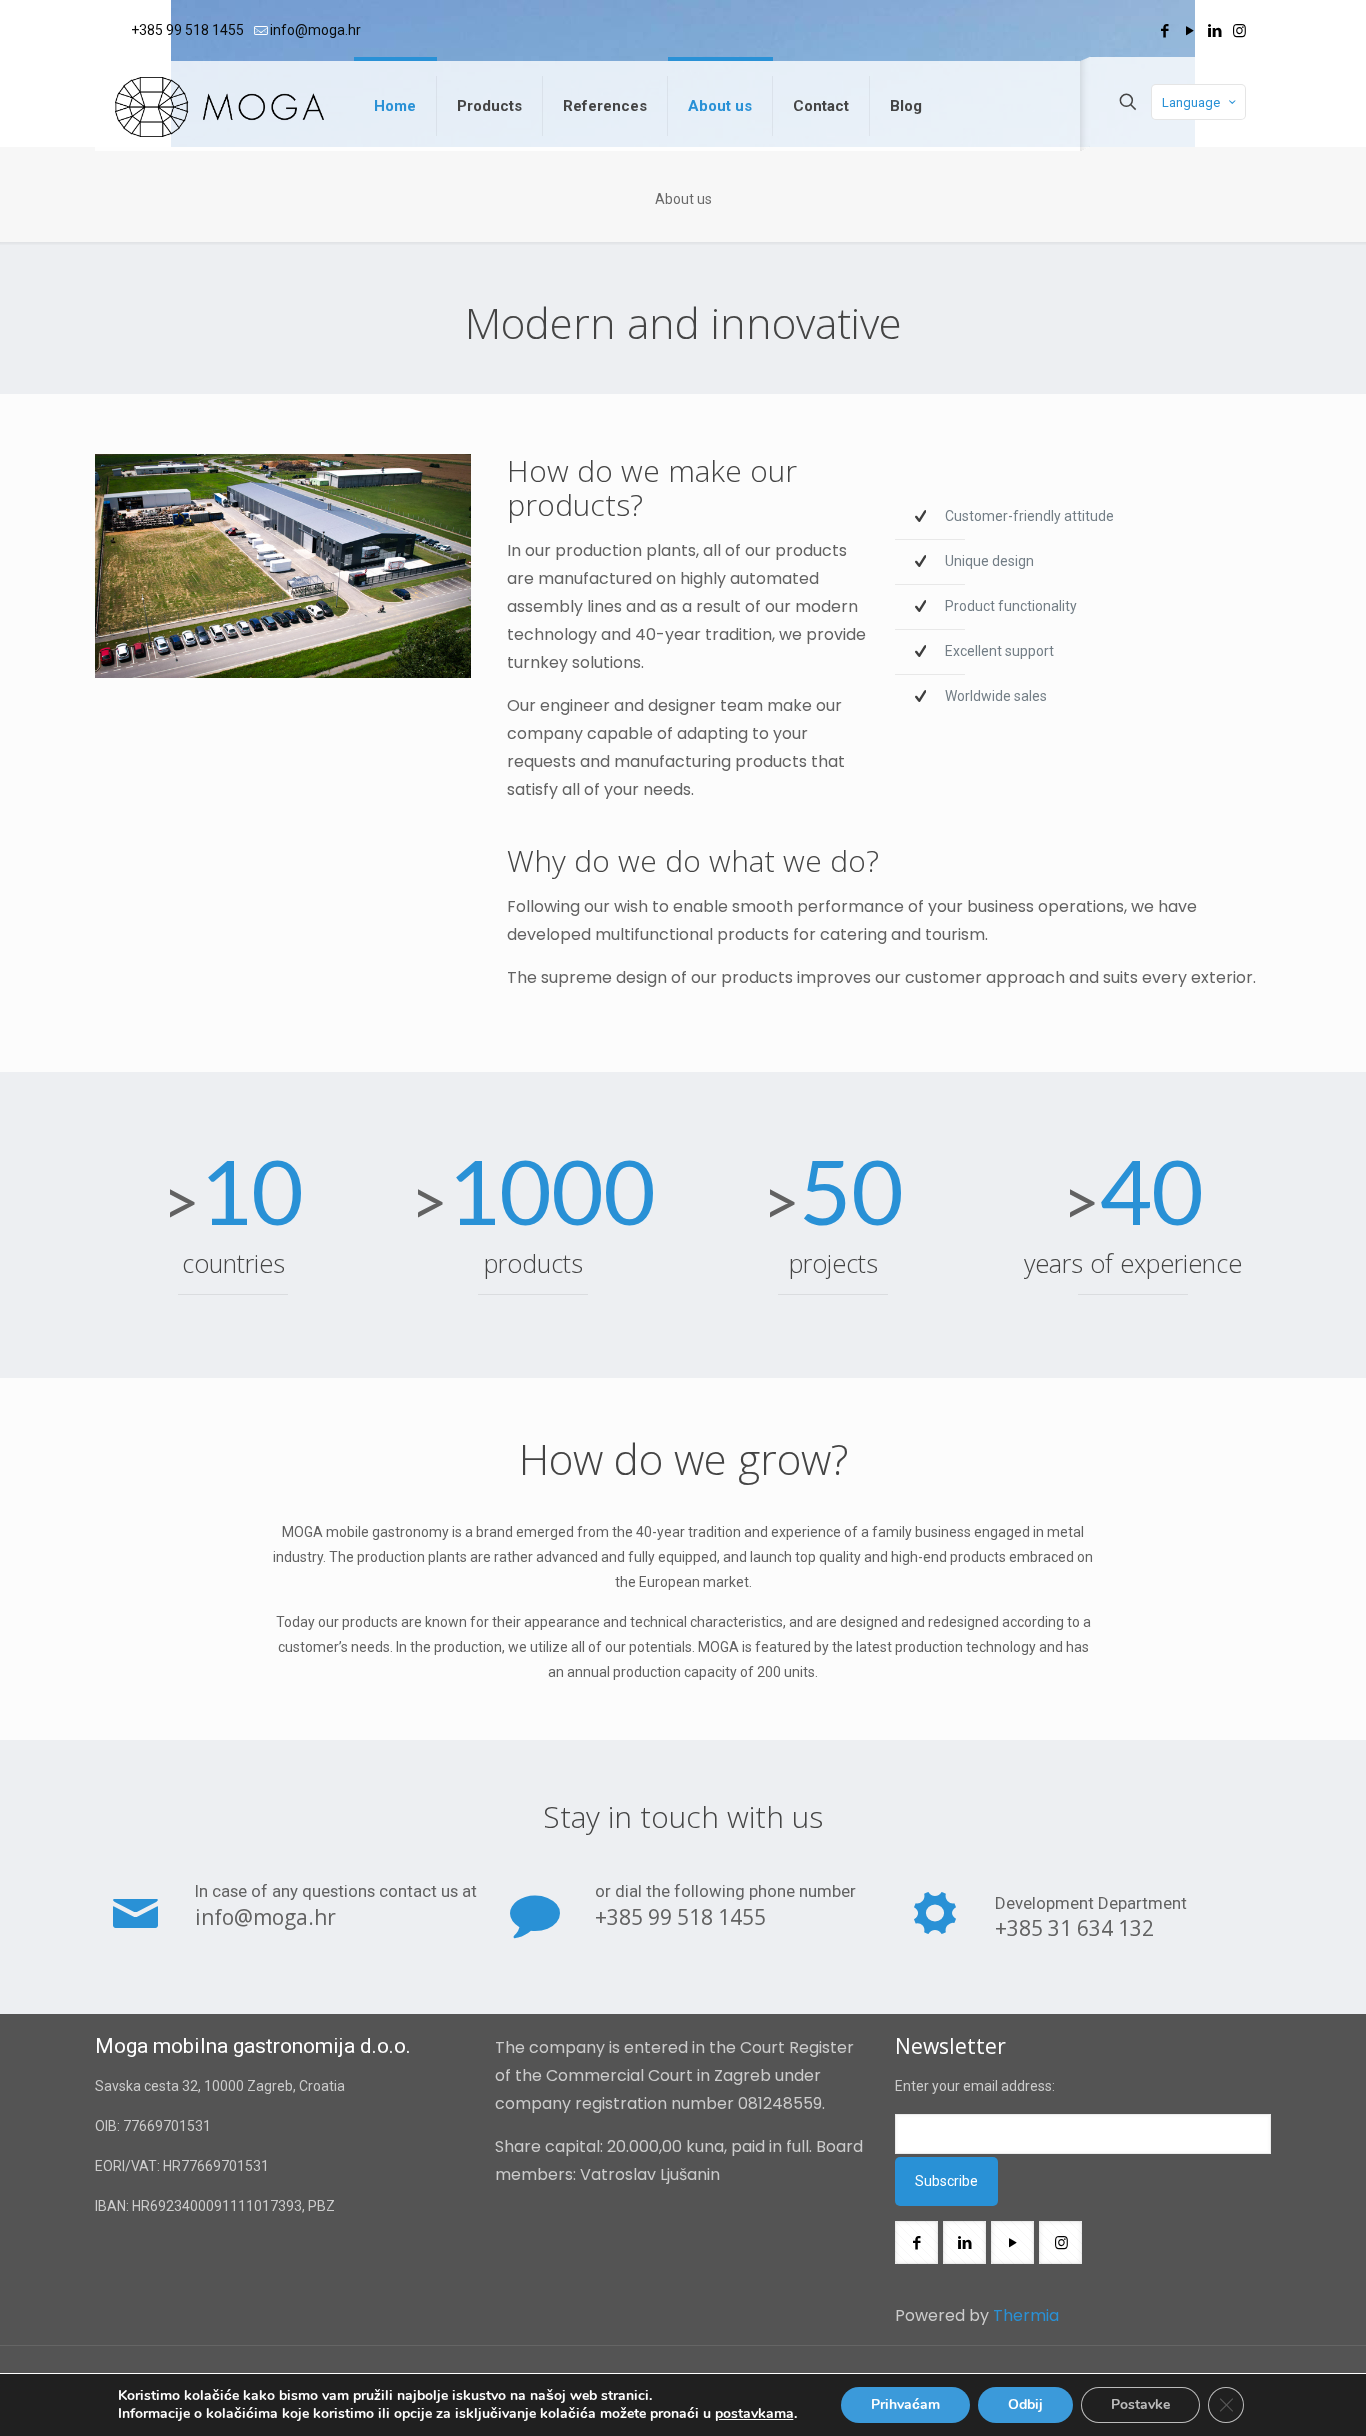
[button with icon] (916, 2242)
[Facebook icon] (1164, 31)
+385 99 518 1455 (187, 30)
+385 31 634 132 (1074, 1928)
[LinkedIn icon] (1214, 31)
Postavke (1140, 2404)
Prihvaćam (905, 2404)
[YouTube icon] (1189, 31)
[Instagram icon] (1239, 31)
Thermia (1024, 2315)
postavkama (754, 2414)
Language (1191, 102)
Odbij (1025, 2404)
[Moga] (219, 106)
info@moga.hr (315, 30)
